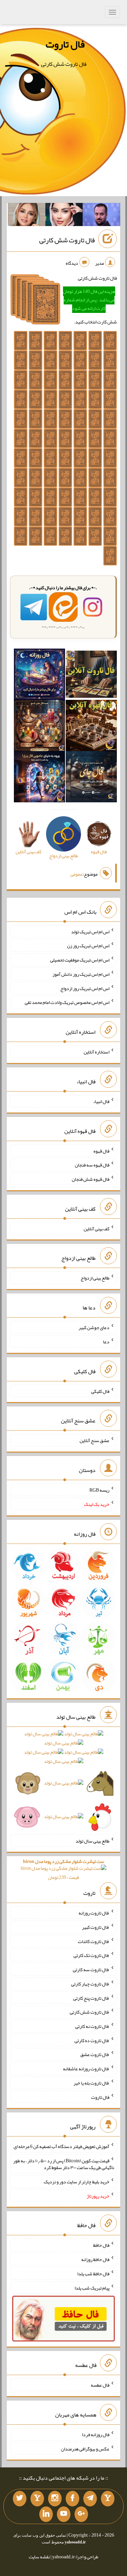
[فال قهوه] (91, 727)
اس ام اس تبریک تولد (90, 931)
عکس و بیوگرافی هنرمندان (85, 2448)
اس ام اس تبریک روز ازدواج (85, 988)
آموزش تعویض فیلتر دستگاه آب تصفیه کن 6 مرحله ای (61, 2146)
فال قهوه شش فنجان (91, 1179)
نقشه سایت (39, 2557)
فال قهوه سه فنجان (92, 1165)
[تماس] (37, 2499)
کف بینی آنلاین (97, 1228)
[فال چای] (91, 778)
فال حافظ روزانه (95, 2259)
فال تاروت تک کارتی (91, 1955)
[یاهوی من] (108, 2499)
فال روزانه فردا (96, 2434)
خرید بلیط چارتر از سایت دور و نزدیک (77, 2182)
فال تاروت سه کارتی (91, 1970)
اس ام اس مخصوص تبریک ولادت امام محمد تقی (67, 1002)
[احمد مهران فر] (101, 216)
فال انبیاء (101, 1101)
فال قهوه (101, 1151)
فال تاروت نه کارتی (92, 2026)
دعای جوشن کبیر (94, 1327)
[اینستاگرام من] (55, 2499)
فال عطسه (100, 2385)
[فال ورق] (39, 778)
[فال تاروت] (91, 676)
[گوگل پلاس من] (81, 2514)
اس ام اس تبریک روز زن (88, 946)
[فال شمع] (39, 727)
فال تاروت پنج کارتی (91, 1998)
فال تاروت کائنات (94, 1941)
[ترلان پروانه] (64, 216)
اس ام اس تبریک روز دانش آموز (81, 974)
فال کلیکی (100, 1391)
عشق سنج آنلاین (94, 1440)
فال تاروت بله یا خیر (91, 2083)
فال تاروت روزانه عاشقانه (86, 2069)
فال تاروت (65, 44)
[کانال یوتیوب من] (64, 2514)
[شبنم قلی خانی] (27, 216)
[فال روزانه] (39, 676)
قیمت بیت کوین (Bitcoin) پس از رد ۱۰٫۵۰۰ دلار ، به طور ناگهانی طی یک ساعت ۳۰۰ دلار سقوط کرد (64, 2164)
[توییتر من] (20, 2499)
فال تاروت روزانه (94, 1913)
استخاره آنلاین (97, 1052)
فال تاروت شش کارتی (67, 240)
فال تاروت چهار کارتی (90, 1984)
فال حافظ (101, 2245)
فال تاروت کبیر (96, 1927)
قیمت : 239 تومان (64, 1869)
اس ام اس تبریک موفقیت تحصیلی (80, 960)
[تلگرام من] (90, 2499)
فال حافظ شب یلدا (93, 2274)
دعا (106, 1342)
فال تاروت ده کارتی (92, 2040)
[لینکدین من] (46, 2514)
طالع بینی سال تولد (92, 1841)
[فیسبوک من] (72, 2499)
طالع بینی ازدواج (95, 1278)
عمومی (77, 874)
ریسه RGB (99, 1490)
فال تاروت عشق (95, 2054)
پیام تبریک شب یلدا (92, 2288)
